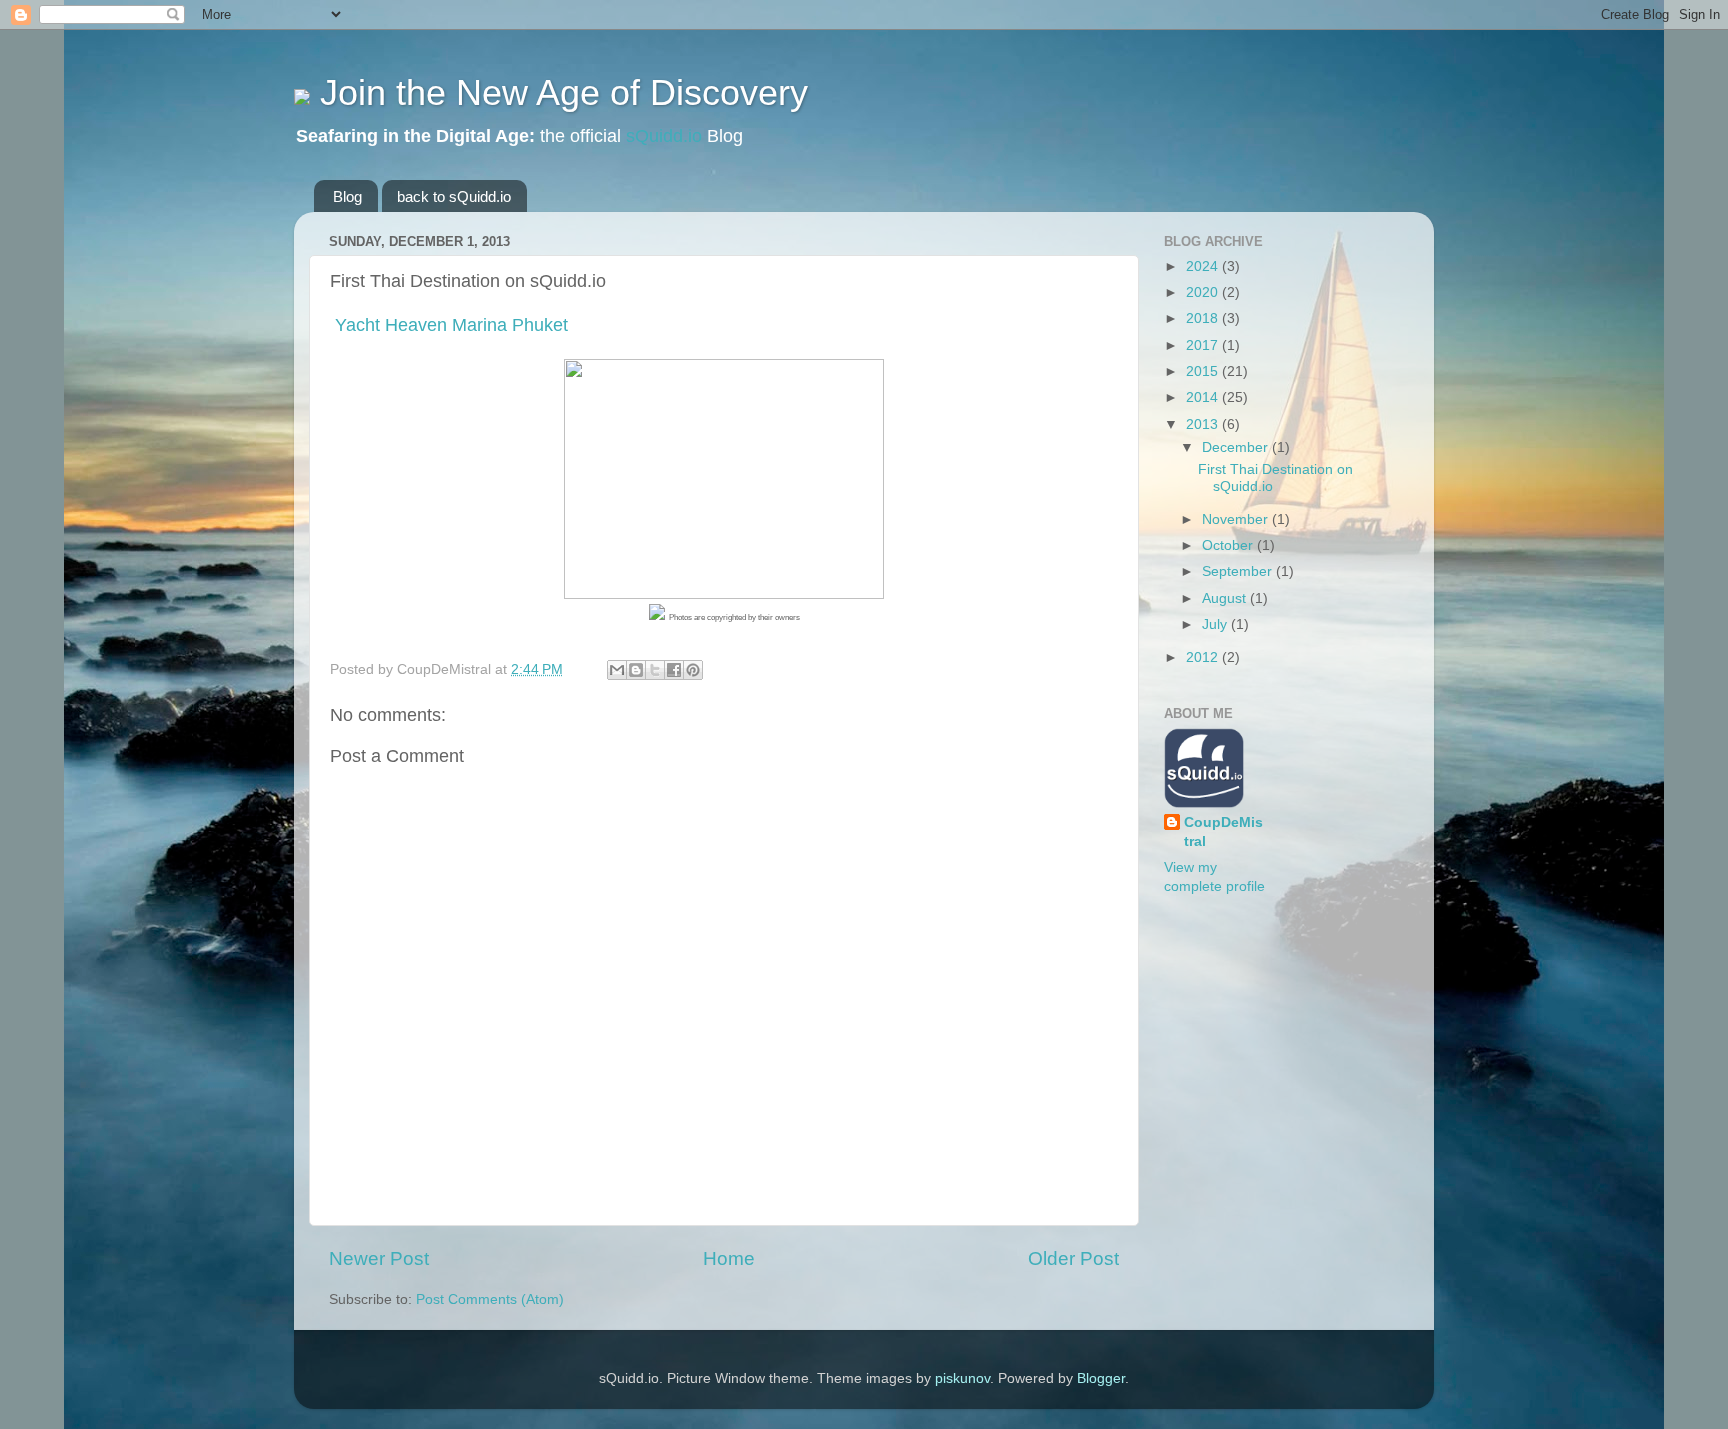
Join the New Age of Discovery (559, 92)
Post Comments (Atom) (490, 1299)
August (1226, 598)
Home (729, 1258)
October (1229, 545)
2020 (1204, 292)
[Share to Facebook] (674, 670)
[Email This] (617, 670)
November (1237, 519)
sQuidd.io (664, 136)
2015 (1204, 371)
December (1237, 447)
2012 (1204, 657)
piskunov (962, 1378)
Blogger (1101, 1378)
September (1239, 571)
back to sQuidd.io (454, 196)
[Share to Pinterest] (693, 670)
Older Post (1073, 1258)
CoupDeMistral (1223, 832)
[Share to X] (655, 670)
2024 (1204, 266)
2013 (1204, 424)
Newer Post (379, 1258)
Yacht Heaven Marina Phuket (449, 325)
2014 (1204, 397)
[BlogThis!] (636, 670)
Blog (347, 196)
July (1216, 624)
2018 (1204, 318)
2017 (1204, 345)
